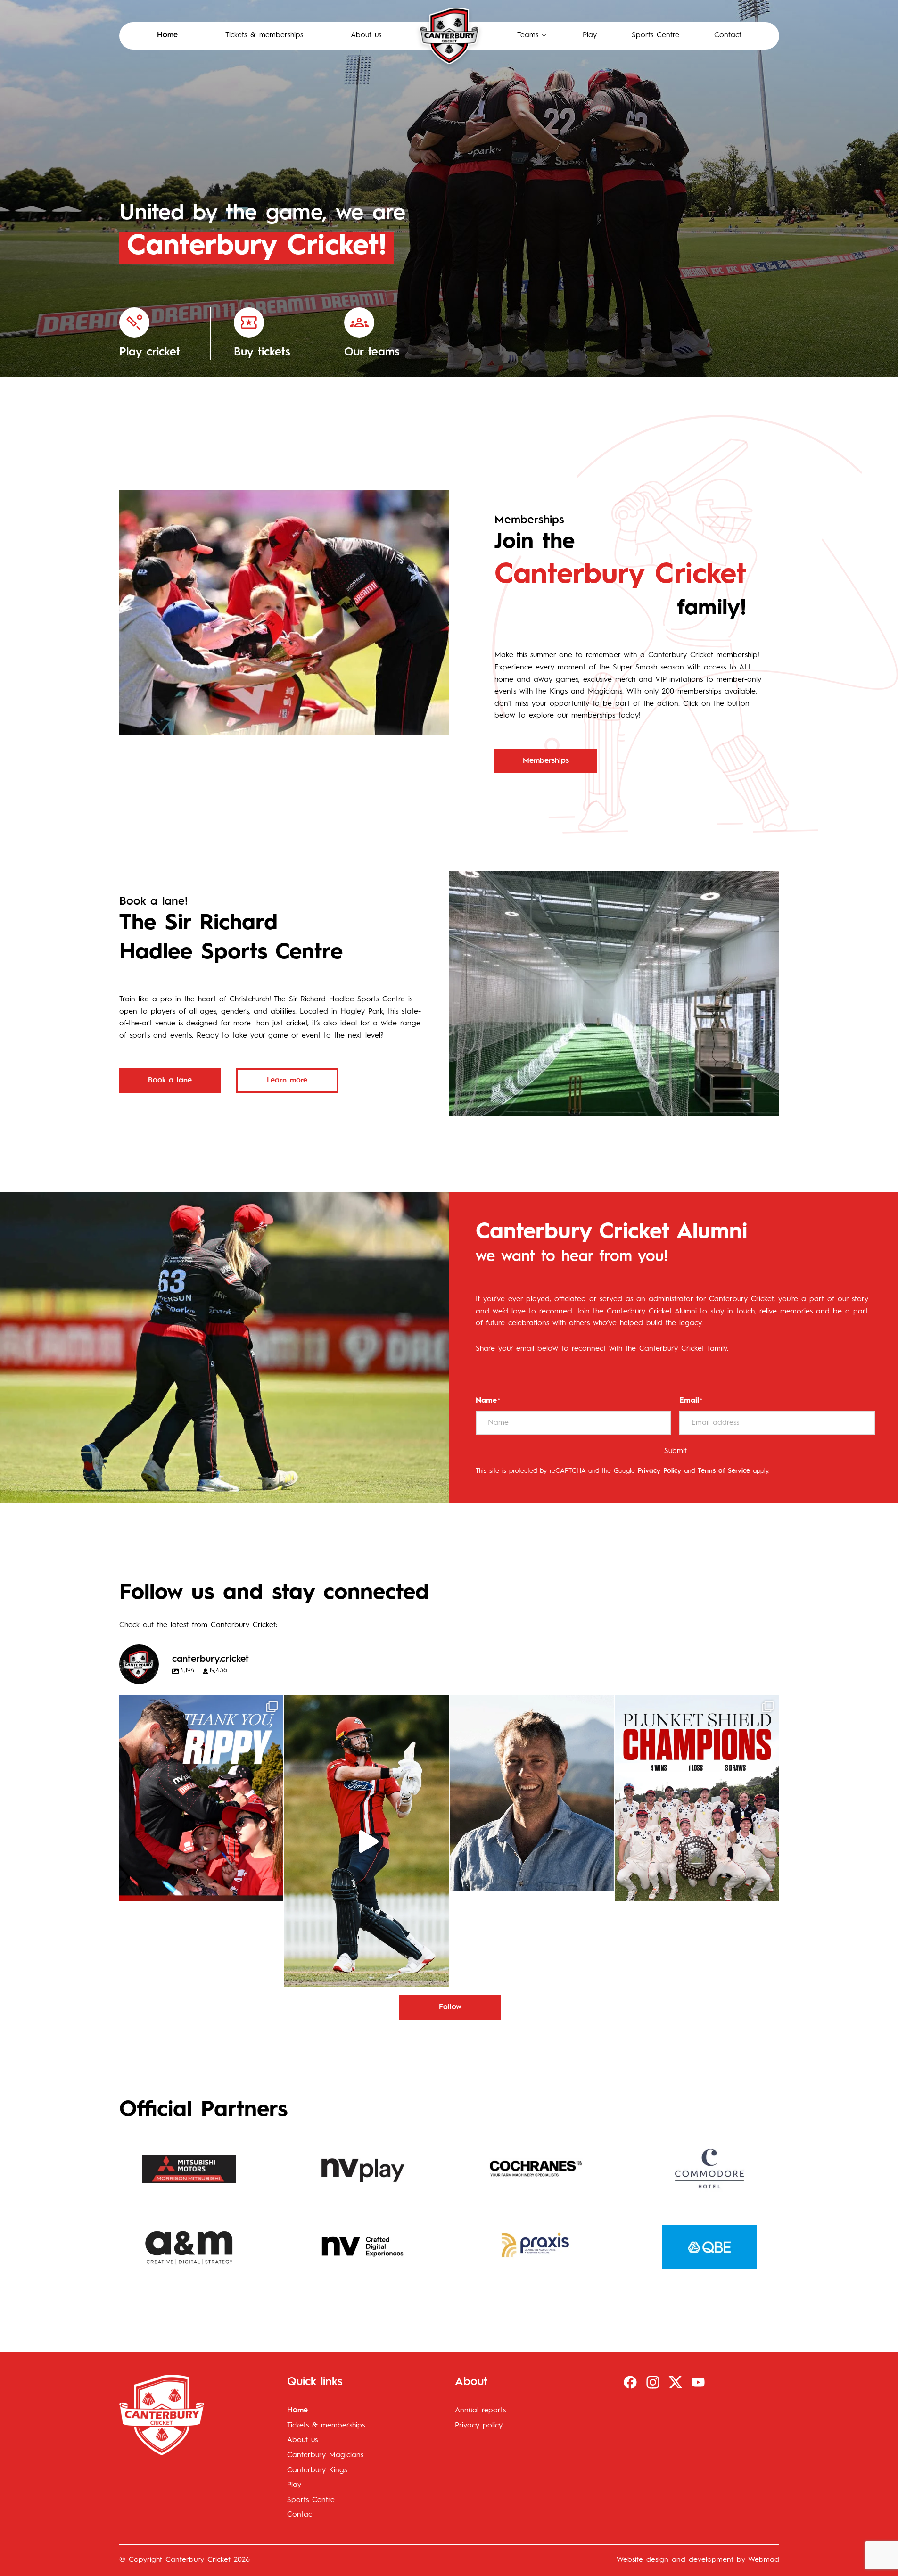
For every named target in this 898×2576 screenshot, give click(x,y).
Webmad (764, 2560)
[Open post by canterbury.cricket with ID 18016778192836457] (532, 1793)
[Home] (449, 36)
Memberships (546, 761)
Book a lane (170, 1081)
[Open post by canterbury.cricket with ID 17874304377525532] (367, 1841)
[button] (532, 36)
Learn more (287, 1081)
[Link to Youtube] (698, 2382)
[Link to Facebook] (630, 2382)
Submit (676, 1451)
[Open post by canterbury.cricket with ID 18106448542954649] (202, 1798)
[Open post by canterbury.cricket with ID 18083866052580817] (697, 1798)
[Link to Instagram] (653, 2382)
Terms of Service (724, 1471)
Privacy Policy (659, 1471)
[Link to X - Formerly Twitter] (676, 2382)
